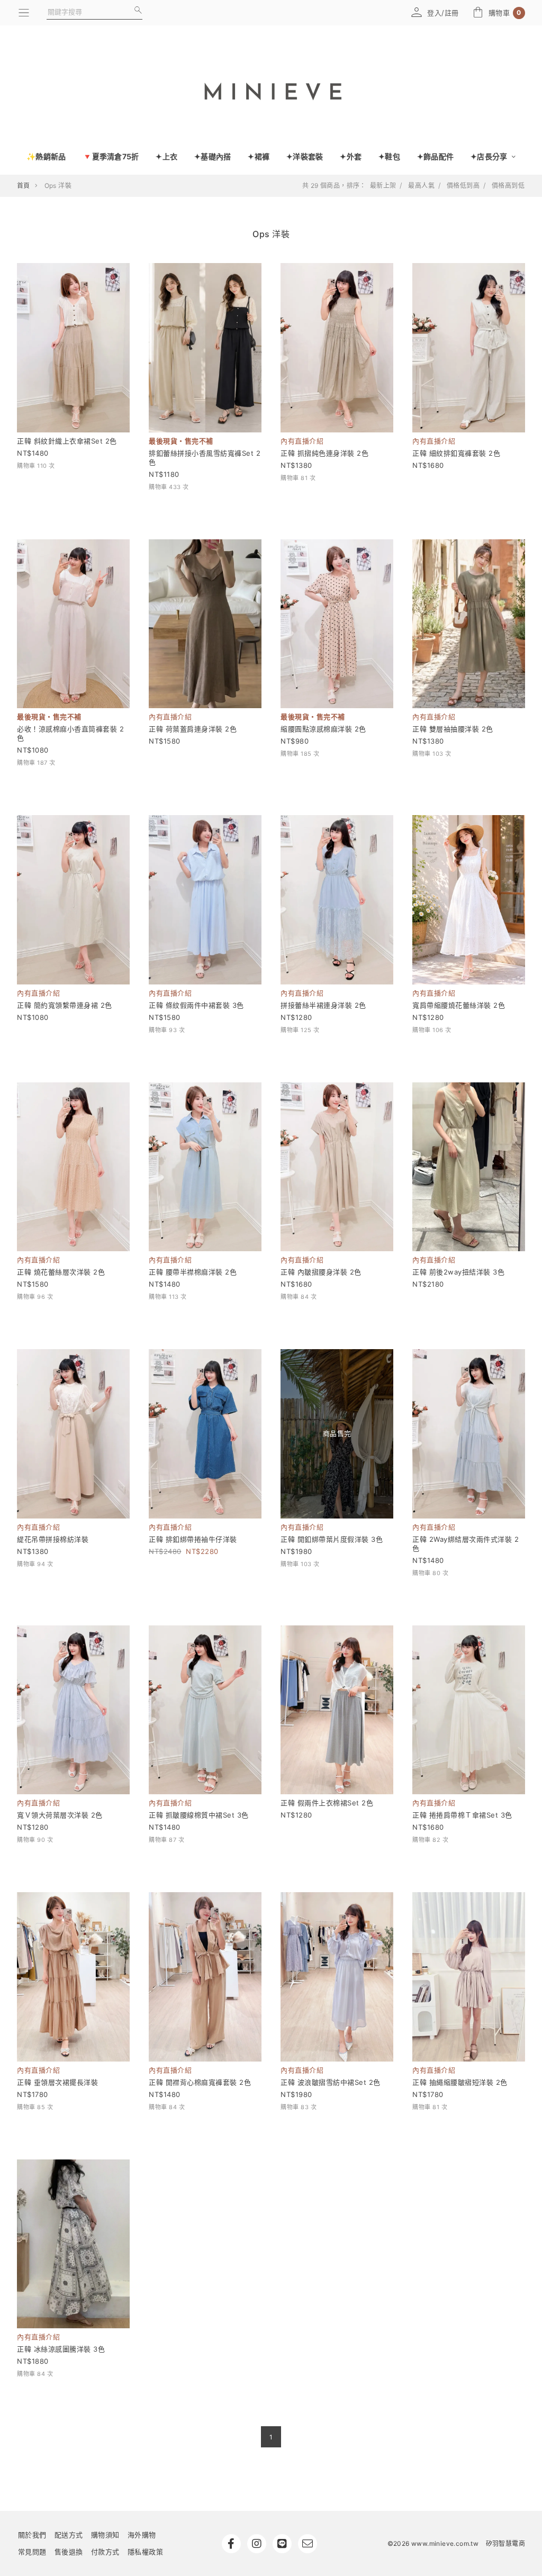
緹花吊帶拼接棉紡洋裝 (53, 1539)
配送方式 (69, 2535)
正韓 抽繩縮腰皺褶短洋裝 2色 (460, 2082)
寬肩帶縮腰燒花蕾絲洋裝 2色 (459, 1005)
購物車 (505, 13)
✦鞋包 (389, 156)
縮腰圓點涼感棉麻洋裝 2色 (323, 729)
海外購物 (142, 2535)
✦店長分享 (490, 156)
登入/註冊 (443, 13)
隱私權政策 (146, 2552)
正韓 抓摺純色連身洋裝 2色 (324, 453)
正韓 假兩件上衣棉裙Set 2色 (327, 1803)
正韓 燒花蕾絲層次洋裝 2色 (61, 1272)
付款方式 (105, 2552)
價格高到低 (508, 186)
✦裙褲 (259, 156)
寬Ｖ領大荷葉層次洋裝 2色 (60, 1815)
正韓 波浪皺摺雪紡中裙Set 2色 (331, 2082)
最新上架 (383, 186)
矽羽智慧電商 (505, 2543)
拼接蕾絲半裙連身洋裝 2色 (323, 1005)
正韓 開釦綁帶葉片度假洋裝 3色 (332, 1539)
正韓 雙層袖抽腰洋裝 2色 (453, 729)
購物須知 (105, 2535)
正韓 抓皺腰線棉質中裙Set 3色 (199, 1815)
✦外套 (351, 156)
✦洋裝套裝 (305, 156)
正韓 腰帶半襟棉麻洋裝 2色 (193, 1272)
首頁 (24, 186)
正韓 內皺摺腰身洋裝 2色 (321, 1272)
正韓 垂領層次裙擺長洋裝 (57, 2082)
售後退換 (69, 2552)
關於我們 (32, 2535)
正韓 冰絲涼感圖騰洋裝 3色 (61, 2349)
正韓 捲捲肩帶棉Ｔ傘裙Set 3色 (462, 1815)
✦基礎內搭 (213, 156)
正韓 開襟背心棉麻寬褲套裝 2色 (200, 2082)
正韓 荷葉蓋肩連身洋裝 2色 (193, 729)
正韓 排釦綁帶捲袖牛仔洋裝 (193, 1539)
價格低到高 (463, 186)
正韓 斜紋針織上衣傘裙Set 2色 (67, 441)
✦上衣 (166, 156)
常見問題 (32, 2552)
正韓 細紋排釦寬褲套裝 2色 (456, 453)
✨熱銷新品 (46, 156)
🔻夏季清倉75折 (111, 156)
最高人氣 (421, 186)
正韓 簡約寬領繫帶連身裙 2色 (65, 1005)
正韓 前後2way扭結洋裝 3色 (458, 1272)
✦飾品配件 (435, 156)
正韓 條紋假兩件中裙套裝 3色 (196, 1005)
